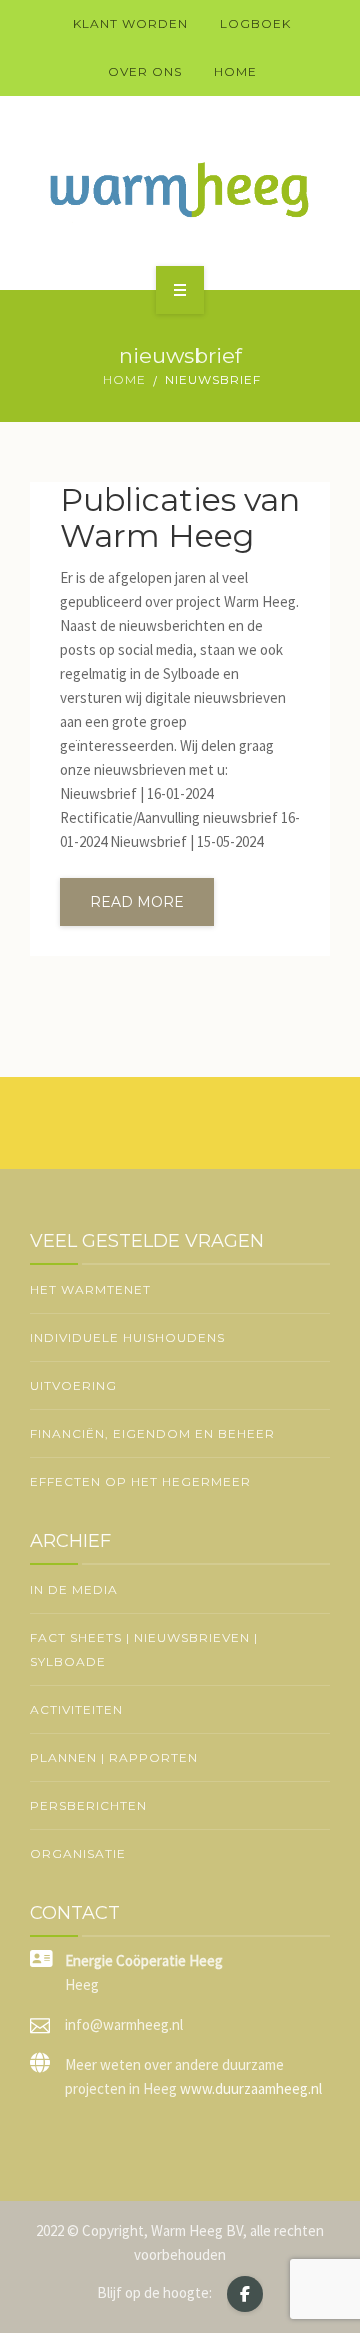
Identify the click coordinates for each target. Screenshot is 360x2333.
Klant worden (130, 23)
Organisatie (78, 1853)
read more (137, 902)
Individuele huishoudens (127, 1337)
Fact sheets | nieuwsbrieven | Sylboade (144, 1649)
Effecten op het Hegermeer (140, 1481)
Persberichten (88, 1805)
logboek (255, 23)
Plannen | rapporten (114, 1757)
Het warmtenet (90, 1289)
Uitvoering (73, 1385)
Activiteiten (76, 1709)
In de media (74, 1589)
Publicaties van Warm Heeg (180, 518)
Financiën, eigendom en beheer (152, 1433)
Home (235, 71)
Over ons (145, 71)
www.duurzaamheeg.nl (251, 2088)
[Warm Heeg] (180, 189)
